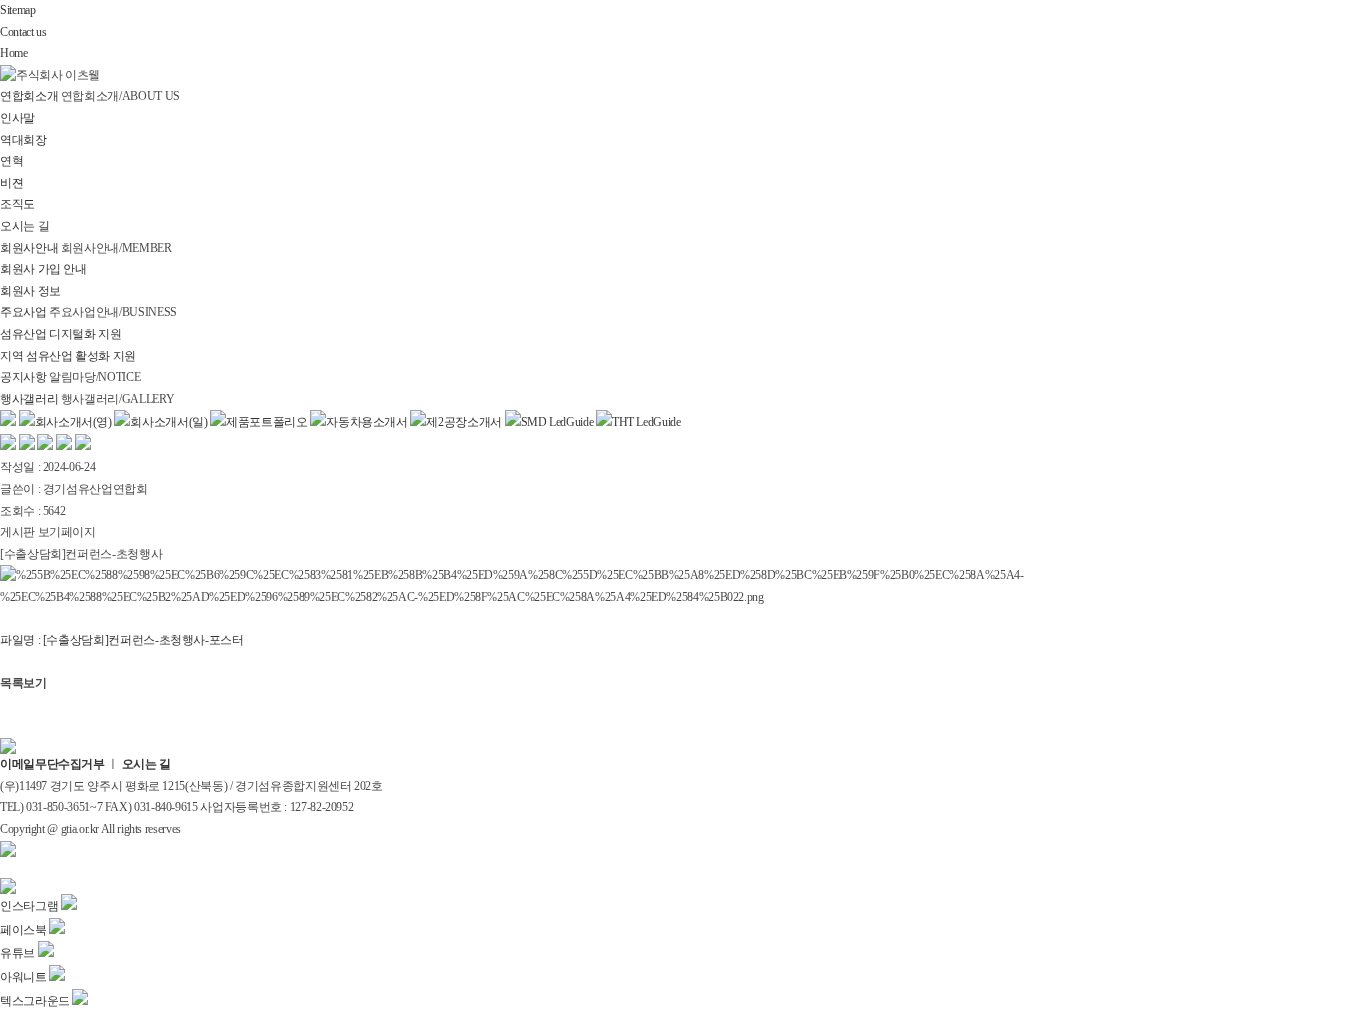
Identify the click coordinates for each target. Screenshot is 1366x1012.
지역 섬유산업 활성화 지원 (68, 356)
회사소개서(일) (168, 422)
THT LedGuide (646, 422)
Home (14, 53)
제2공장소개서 (463, 422)
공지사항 (23, 377)
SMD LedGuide (557, 422)
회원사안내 (30, 248)
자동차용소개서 (366, 422)
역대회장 (23, 140)
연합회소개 (29, 96)
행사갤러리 (29, 399)
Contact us (23, 32)
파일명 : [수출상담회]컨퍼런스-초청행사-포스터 (122, 640)
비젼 (11, 183)
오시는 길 (24, 226)
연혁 (11, 161)
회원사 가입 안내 (43, 269)
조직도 (17, 204)
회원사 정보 (30, 291)
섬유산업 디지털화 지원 (61, 334)
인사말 (17, 118)
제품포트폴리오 (266, 422)
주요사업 (23, 312)
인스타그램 (30, 906)
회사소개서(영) (73, 422)
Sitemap (17, 10)
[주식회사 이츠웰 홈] (50, 75)
